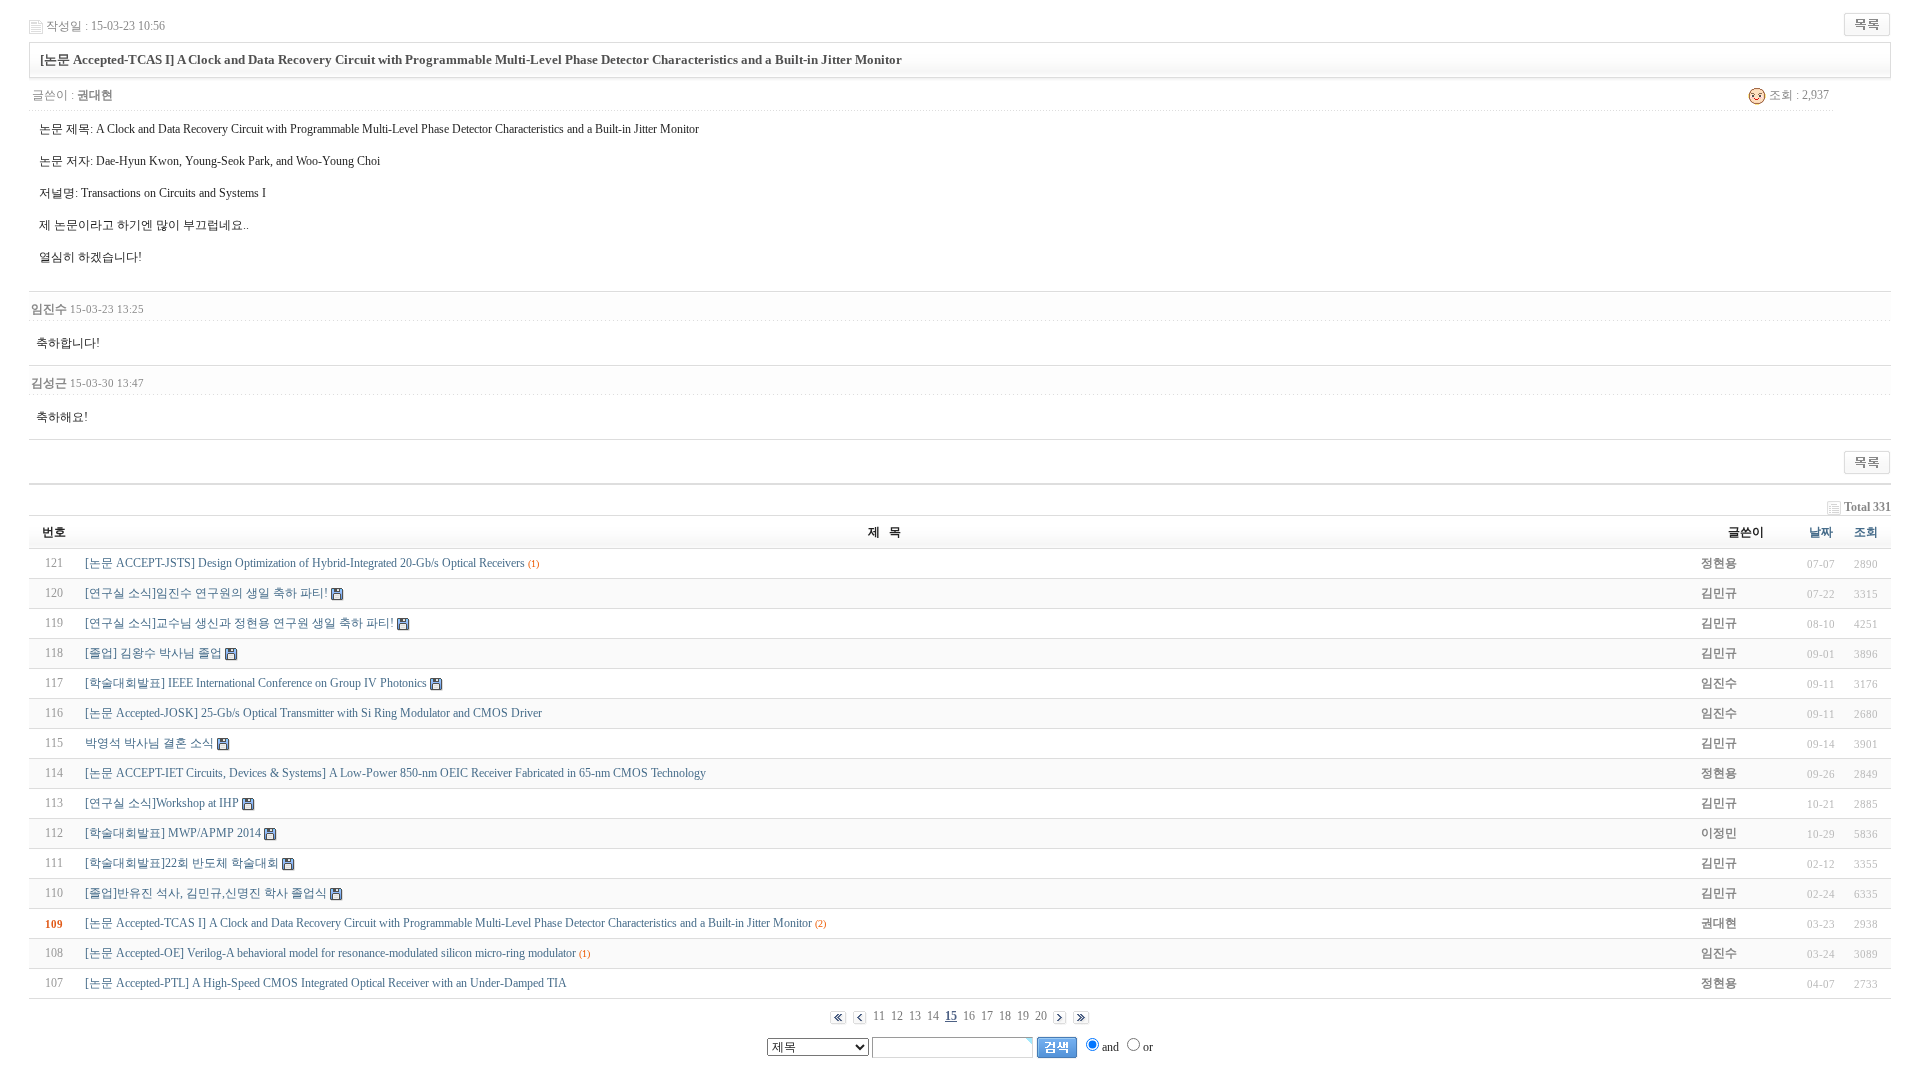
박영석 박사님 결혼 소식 (149, 743)
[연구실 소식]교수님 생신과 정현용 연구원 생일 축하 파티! (239, 623)
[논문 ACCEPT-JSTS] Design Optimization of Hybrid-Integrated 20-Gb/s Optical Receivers (305, 563)
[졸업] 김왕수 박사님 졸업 (153, 653)
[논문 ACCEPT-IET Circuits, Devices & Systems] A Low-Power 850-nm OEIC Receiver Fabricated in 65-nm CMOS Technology (395, 773)
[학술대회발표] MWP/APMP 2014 (173, 833)
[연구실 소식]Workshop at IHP (162, 803)
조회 (1866, 532)
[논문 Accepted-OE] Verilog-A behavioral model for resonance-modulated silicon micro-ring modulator (330, 953)
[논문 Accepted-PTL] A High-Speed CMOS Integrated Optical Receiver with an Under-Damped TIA (326, 983)
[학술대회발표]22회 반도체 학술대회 (182, 863)
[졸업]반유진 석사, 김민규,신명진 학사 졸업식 (206, 893)
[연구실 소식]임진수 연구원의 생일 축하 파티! (206, 593)
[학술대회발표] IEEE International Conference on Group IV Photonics (256, 683)
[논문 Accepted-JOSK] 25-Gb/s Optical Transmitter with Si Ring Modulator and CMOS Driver (313, 713)
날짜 (1821, 532)
